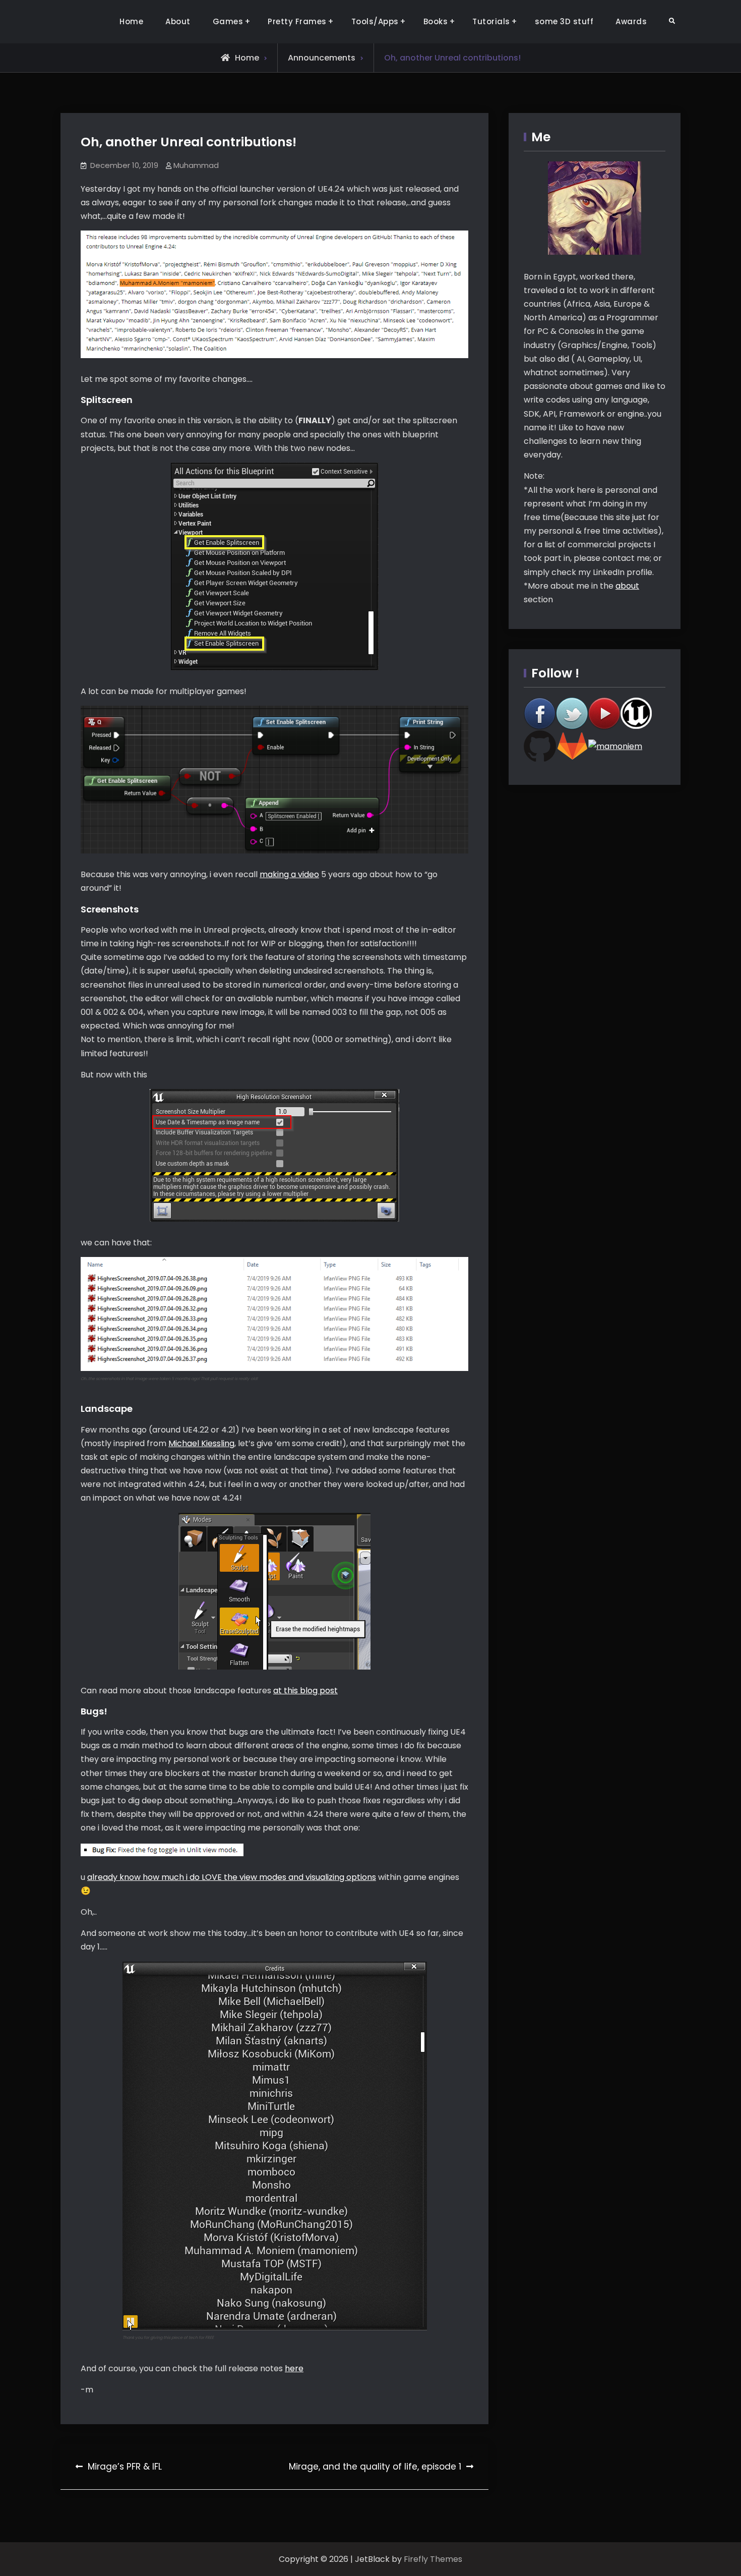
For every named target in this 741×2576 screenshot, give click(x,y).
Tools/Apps (375, 21)
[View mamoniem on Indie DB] (615, 746)
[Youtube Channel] (604, 713)
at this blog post (305, 1691)
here (294, 2368)
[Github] (540, 746)
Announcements (322, 58)
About (178, 21)
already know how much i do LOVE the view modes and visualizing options (232, 1877)
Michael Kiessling (201, 1443)
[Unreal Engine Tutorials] (637, 713)
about (627, 586)
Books (436, 21)
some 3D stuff (564, 21)
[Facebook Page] (540, 713)
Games (228, 21)
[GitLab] (572, 746)
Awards (631, 21)
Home (131, 21)
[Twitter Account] (572, 713)
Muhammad (196, 165)
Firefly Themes (433, 2559)
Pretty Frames (297, 21)
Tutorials (491, 21)
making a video (289, 874)
